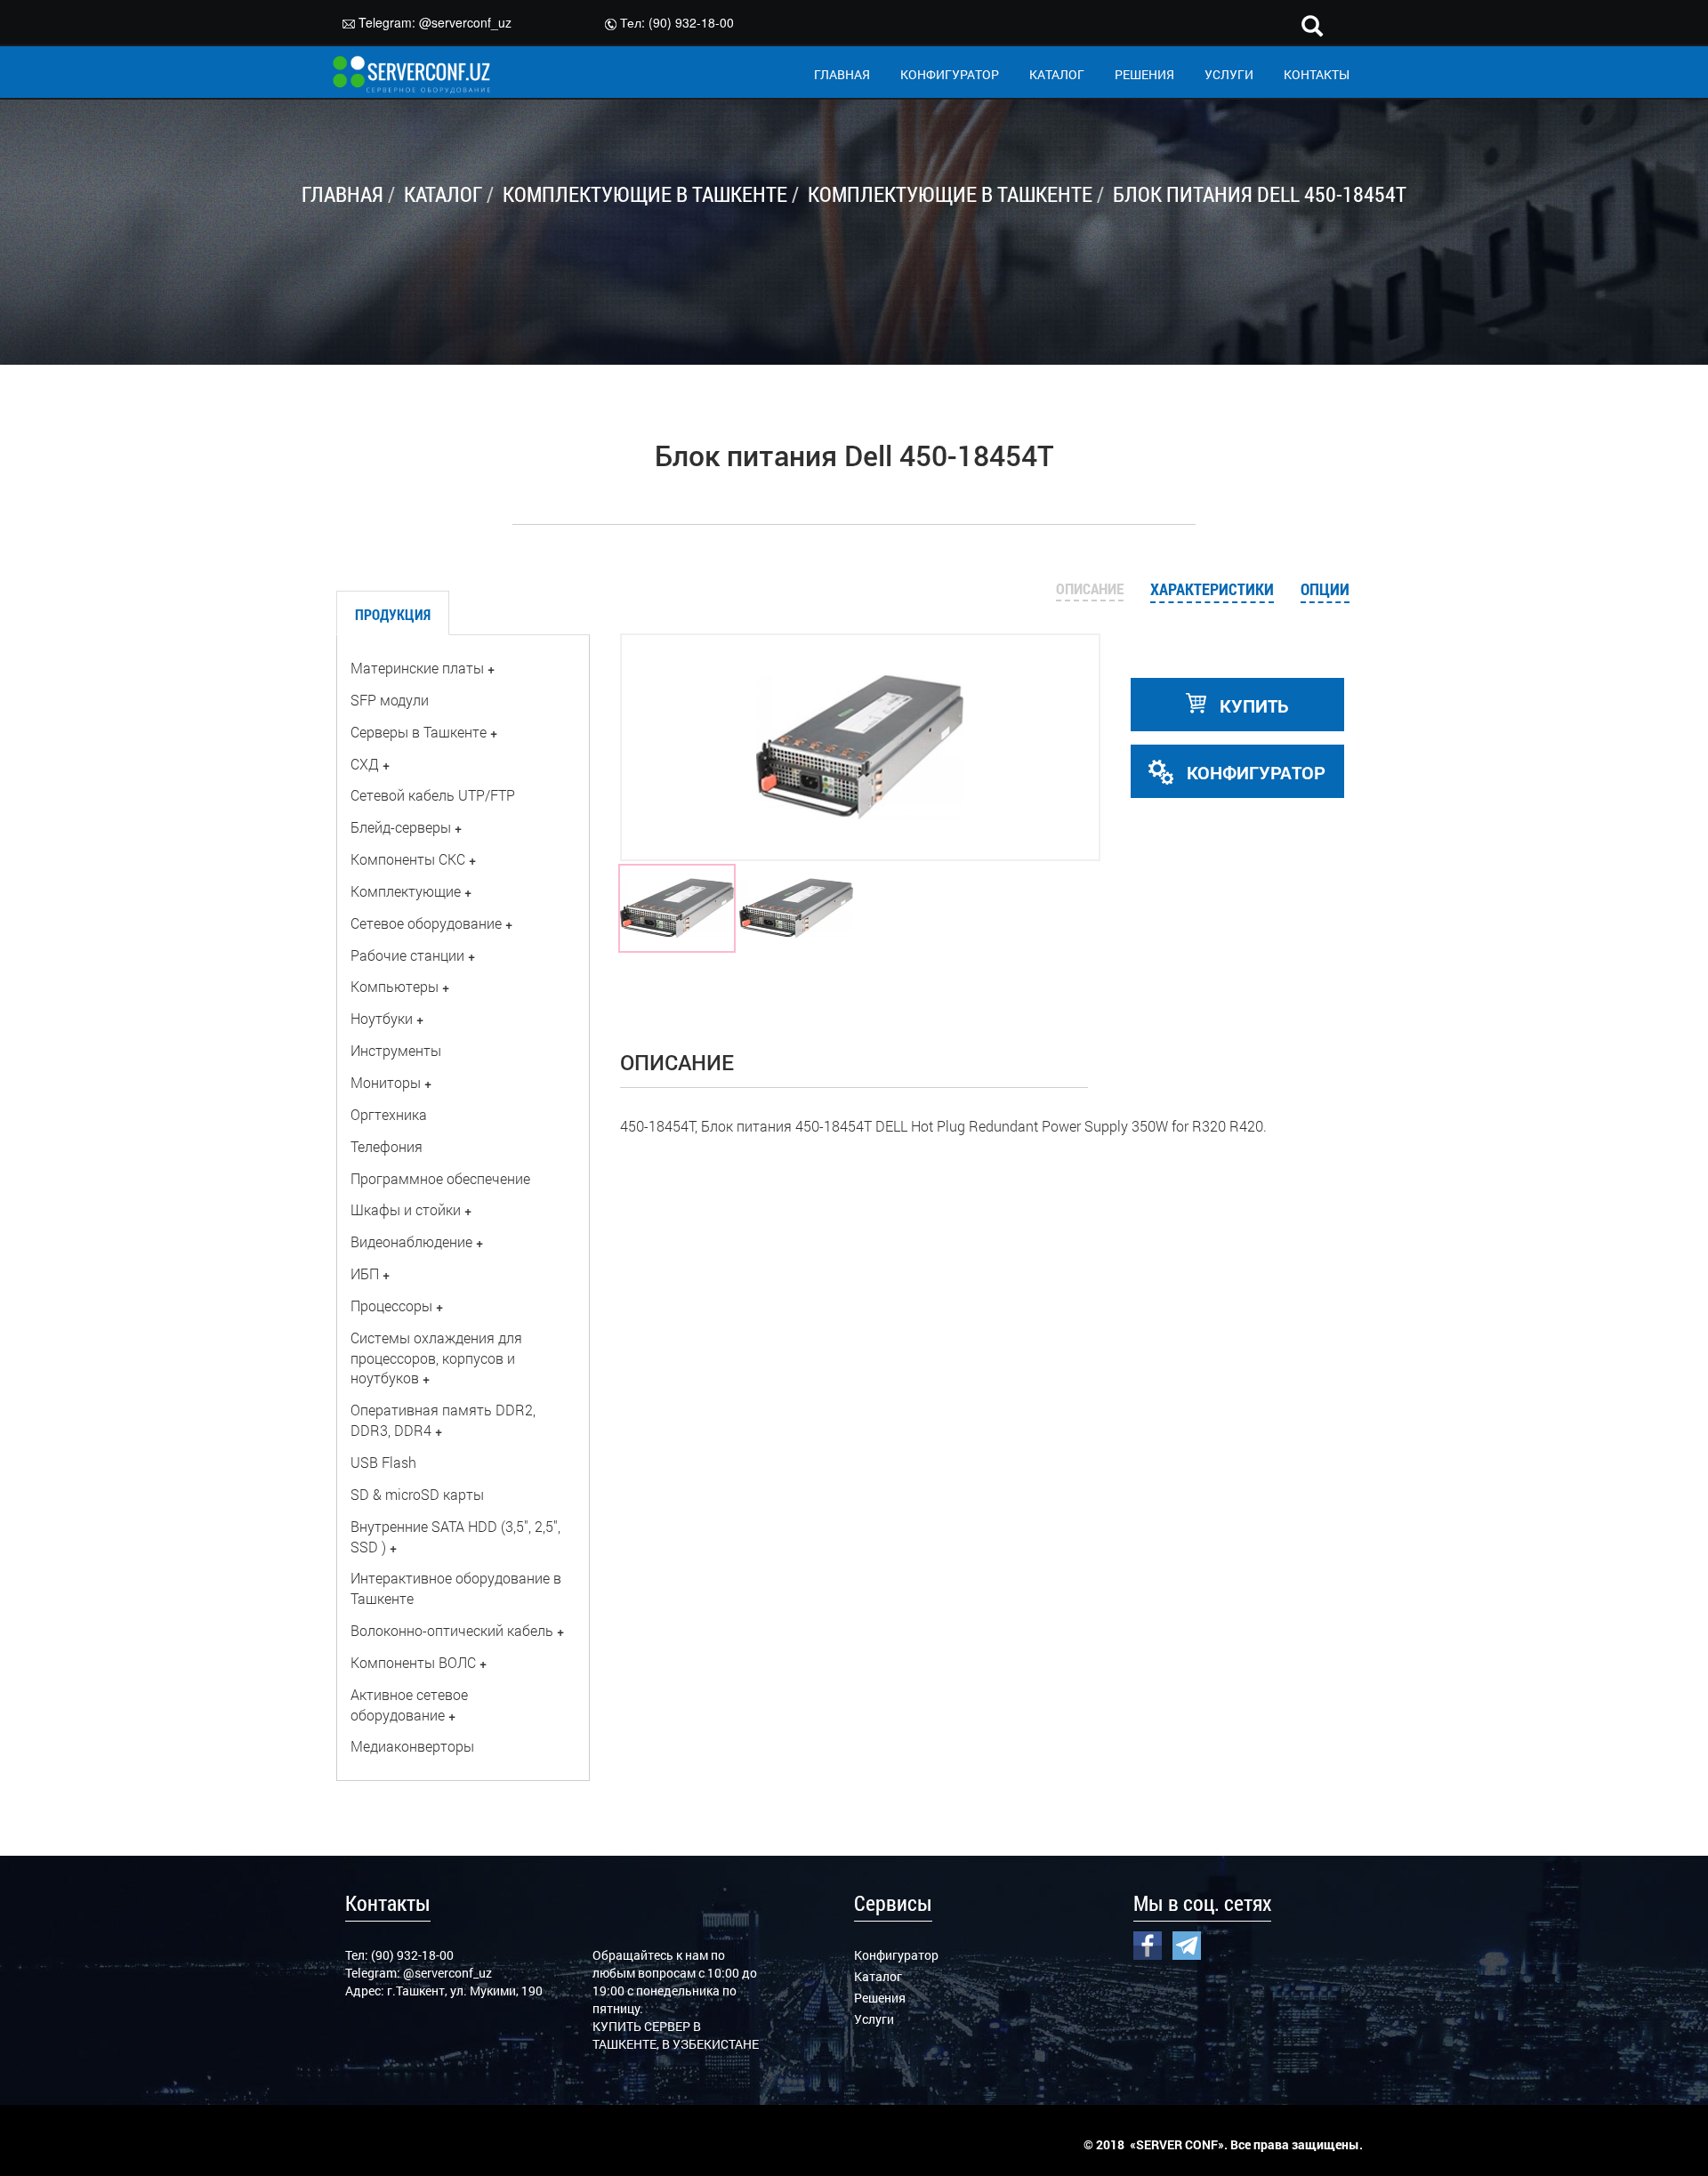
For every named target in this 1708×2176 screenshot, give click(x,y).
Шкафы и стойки (406, 1209)
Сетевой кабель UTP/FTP (433, 795)
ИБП (365, 1273)
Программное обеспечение (440, 1178)
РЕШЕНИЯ (1144, 74)
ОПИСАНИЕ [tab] (1090, 588)
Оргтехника (389, 1114)
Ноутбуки (382, 1018)
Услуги (874, 2019)
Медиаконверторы (412, 1746)
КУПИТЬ (1252, 705)
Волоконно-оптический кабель (452, 1630)
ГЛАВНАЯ (842, 74)
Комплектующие (406, 891)
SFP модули (390, 700)
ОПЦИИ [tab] (1325, 589)
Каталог (878, 1976)
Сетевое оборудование (426, 923)
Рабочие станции (407, 955)
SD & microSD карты (417, 1494)
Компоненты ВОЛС (413, 1662)
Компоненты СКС (408, 859)
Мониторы (386, 1082)
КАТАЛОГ (1057, 74)
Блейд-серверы (401, 827)
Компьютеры (395, 986)
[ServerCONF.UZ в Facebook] (1148, 1943)
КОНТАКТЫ (1317, 74)
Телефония (387, 1146)
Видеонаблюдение (411, 1241)
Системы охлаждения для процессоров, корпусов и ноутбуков (436, 1358)
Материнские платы (417, 668)
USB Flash (383, 1462)
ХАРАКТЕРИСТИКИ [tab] (1212, 589)
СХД (365, 764)
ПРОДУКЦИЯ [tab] (393, 614)
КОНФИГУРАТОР (950, 74)
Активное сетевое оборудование (409, 1705)
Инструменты (396, 1050)
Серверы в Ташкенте (419, 732)
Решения (880, 1998)
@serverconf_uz (465, 22)
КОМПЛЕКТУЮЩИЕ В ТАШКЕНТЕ (645, 194)
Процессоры (391, 1306)
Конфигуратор (896, 1955)
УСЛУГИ (1229, 74)
